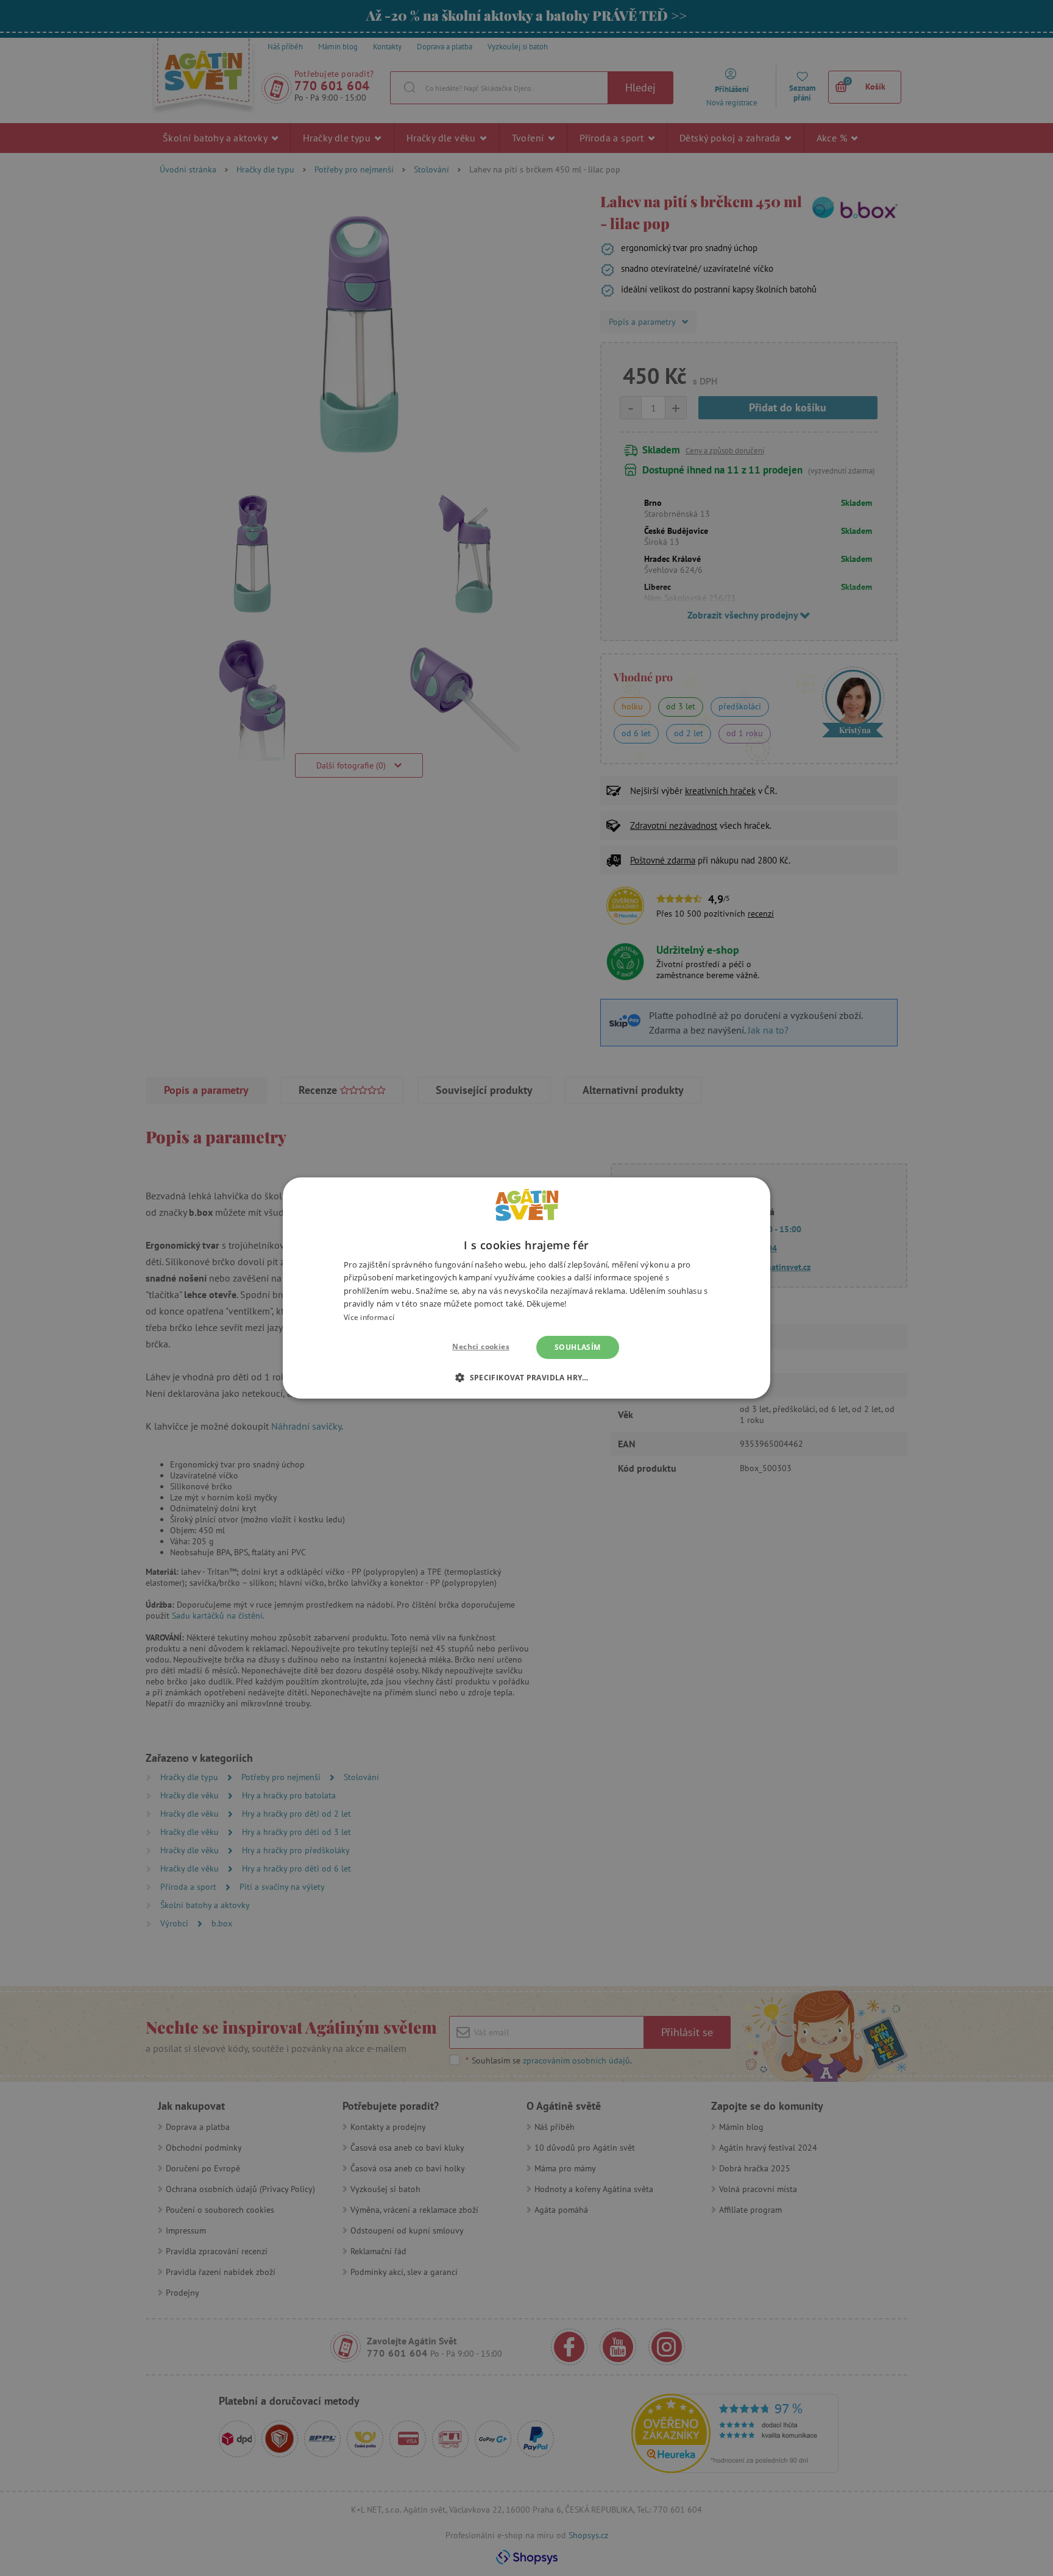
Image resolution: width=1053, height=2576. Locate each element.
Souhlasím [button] (578, 1347)
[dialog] (526, 1288)
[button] (526, 1377)
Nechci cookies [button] (481, 1347)
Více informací (369, 1317)
